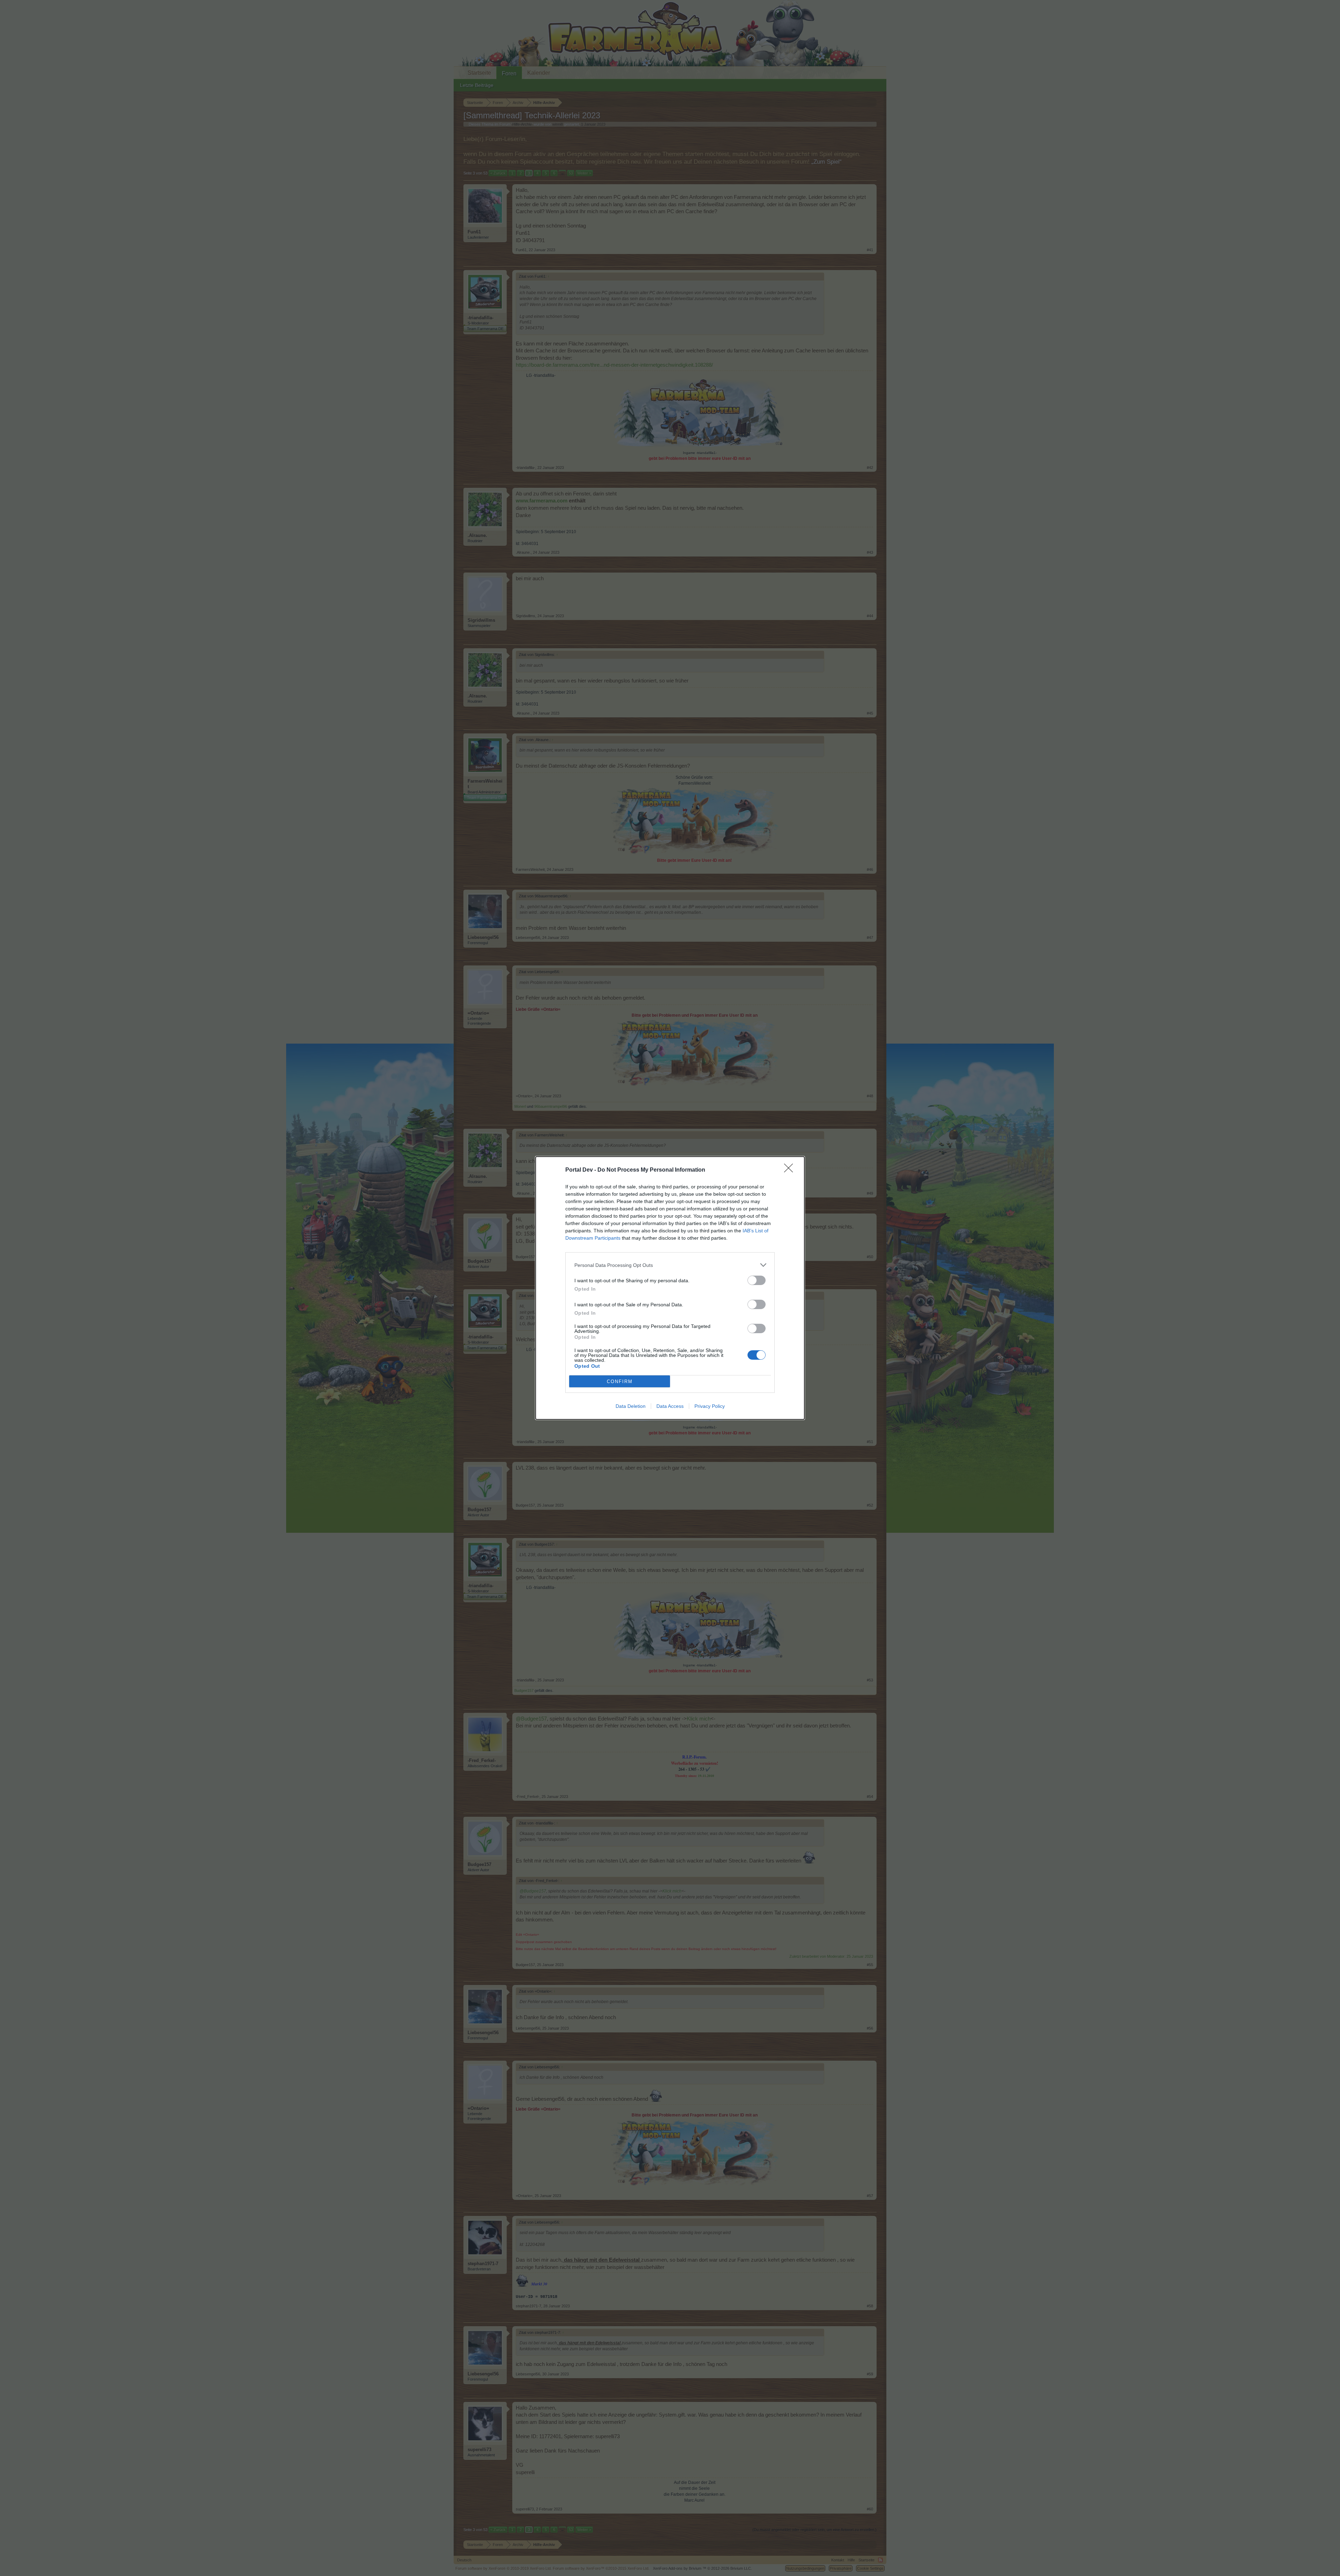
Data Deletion (631, 1406)
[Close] (791, 1170)
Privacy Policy (710, 1406)
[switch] (757, 1280)
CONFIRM (620, 1382)
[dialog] (670, 1288)
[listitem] (670, 1265)
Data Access (670, 1406)
